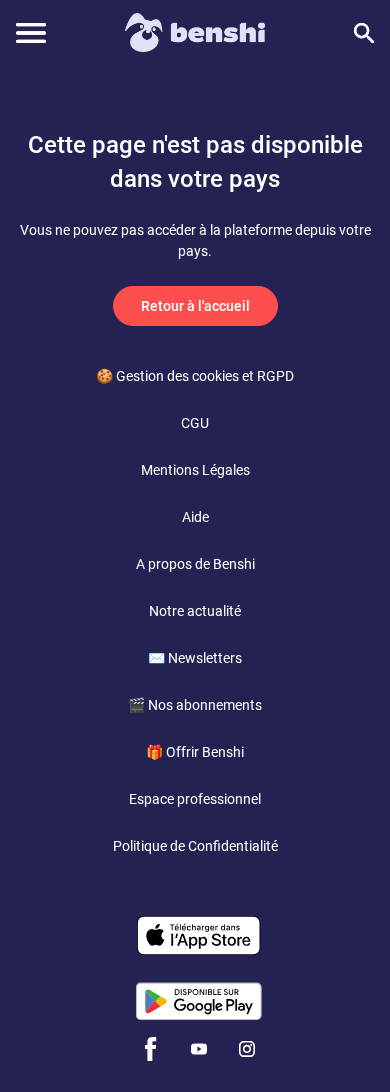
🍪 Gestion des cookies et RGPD (195, 376)
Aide (195, 517)
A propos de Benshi (195, 564)
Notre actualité (195, 611)
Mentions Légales (195, 470)
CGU (195, 423)
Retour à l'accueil (195, 306)
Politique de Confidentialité (195, 846)
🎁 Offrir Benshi (195, 752)
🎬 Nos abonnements (195, 705)
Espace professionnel (195, 799)
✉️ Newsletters (195, 658)
